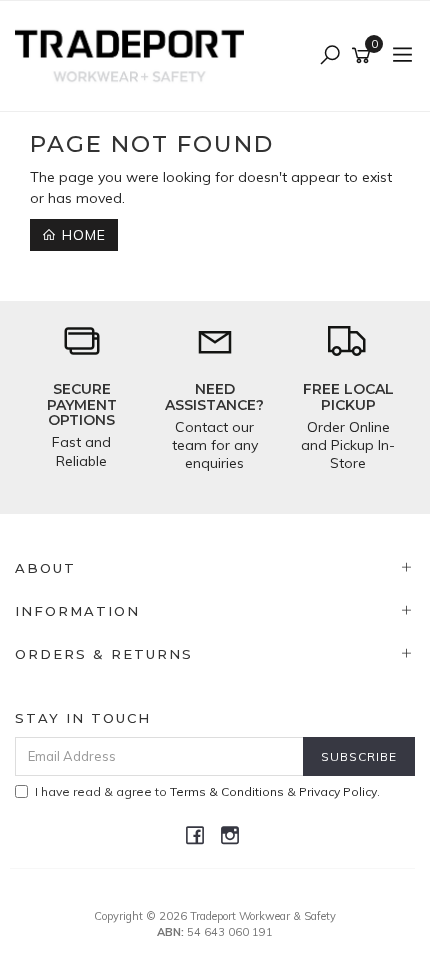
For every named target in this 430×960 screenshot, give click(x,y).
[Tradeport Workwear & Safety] (134, 55)
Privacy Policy (338, 791)
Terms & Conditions (227, 791)
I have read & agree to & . (207, 791)
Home (81, 235)
